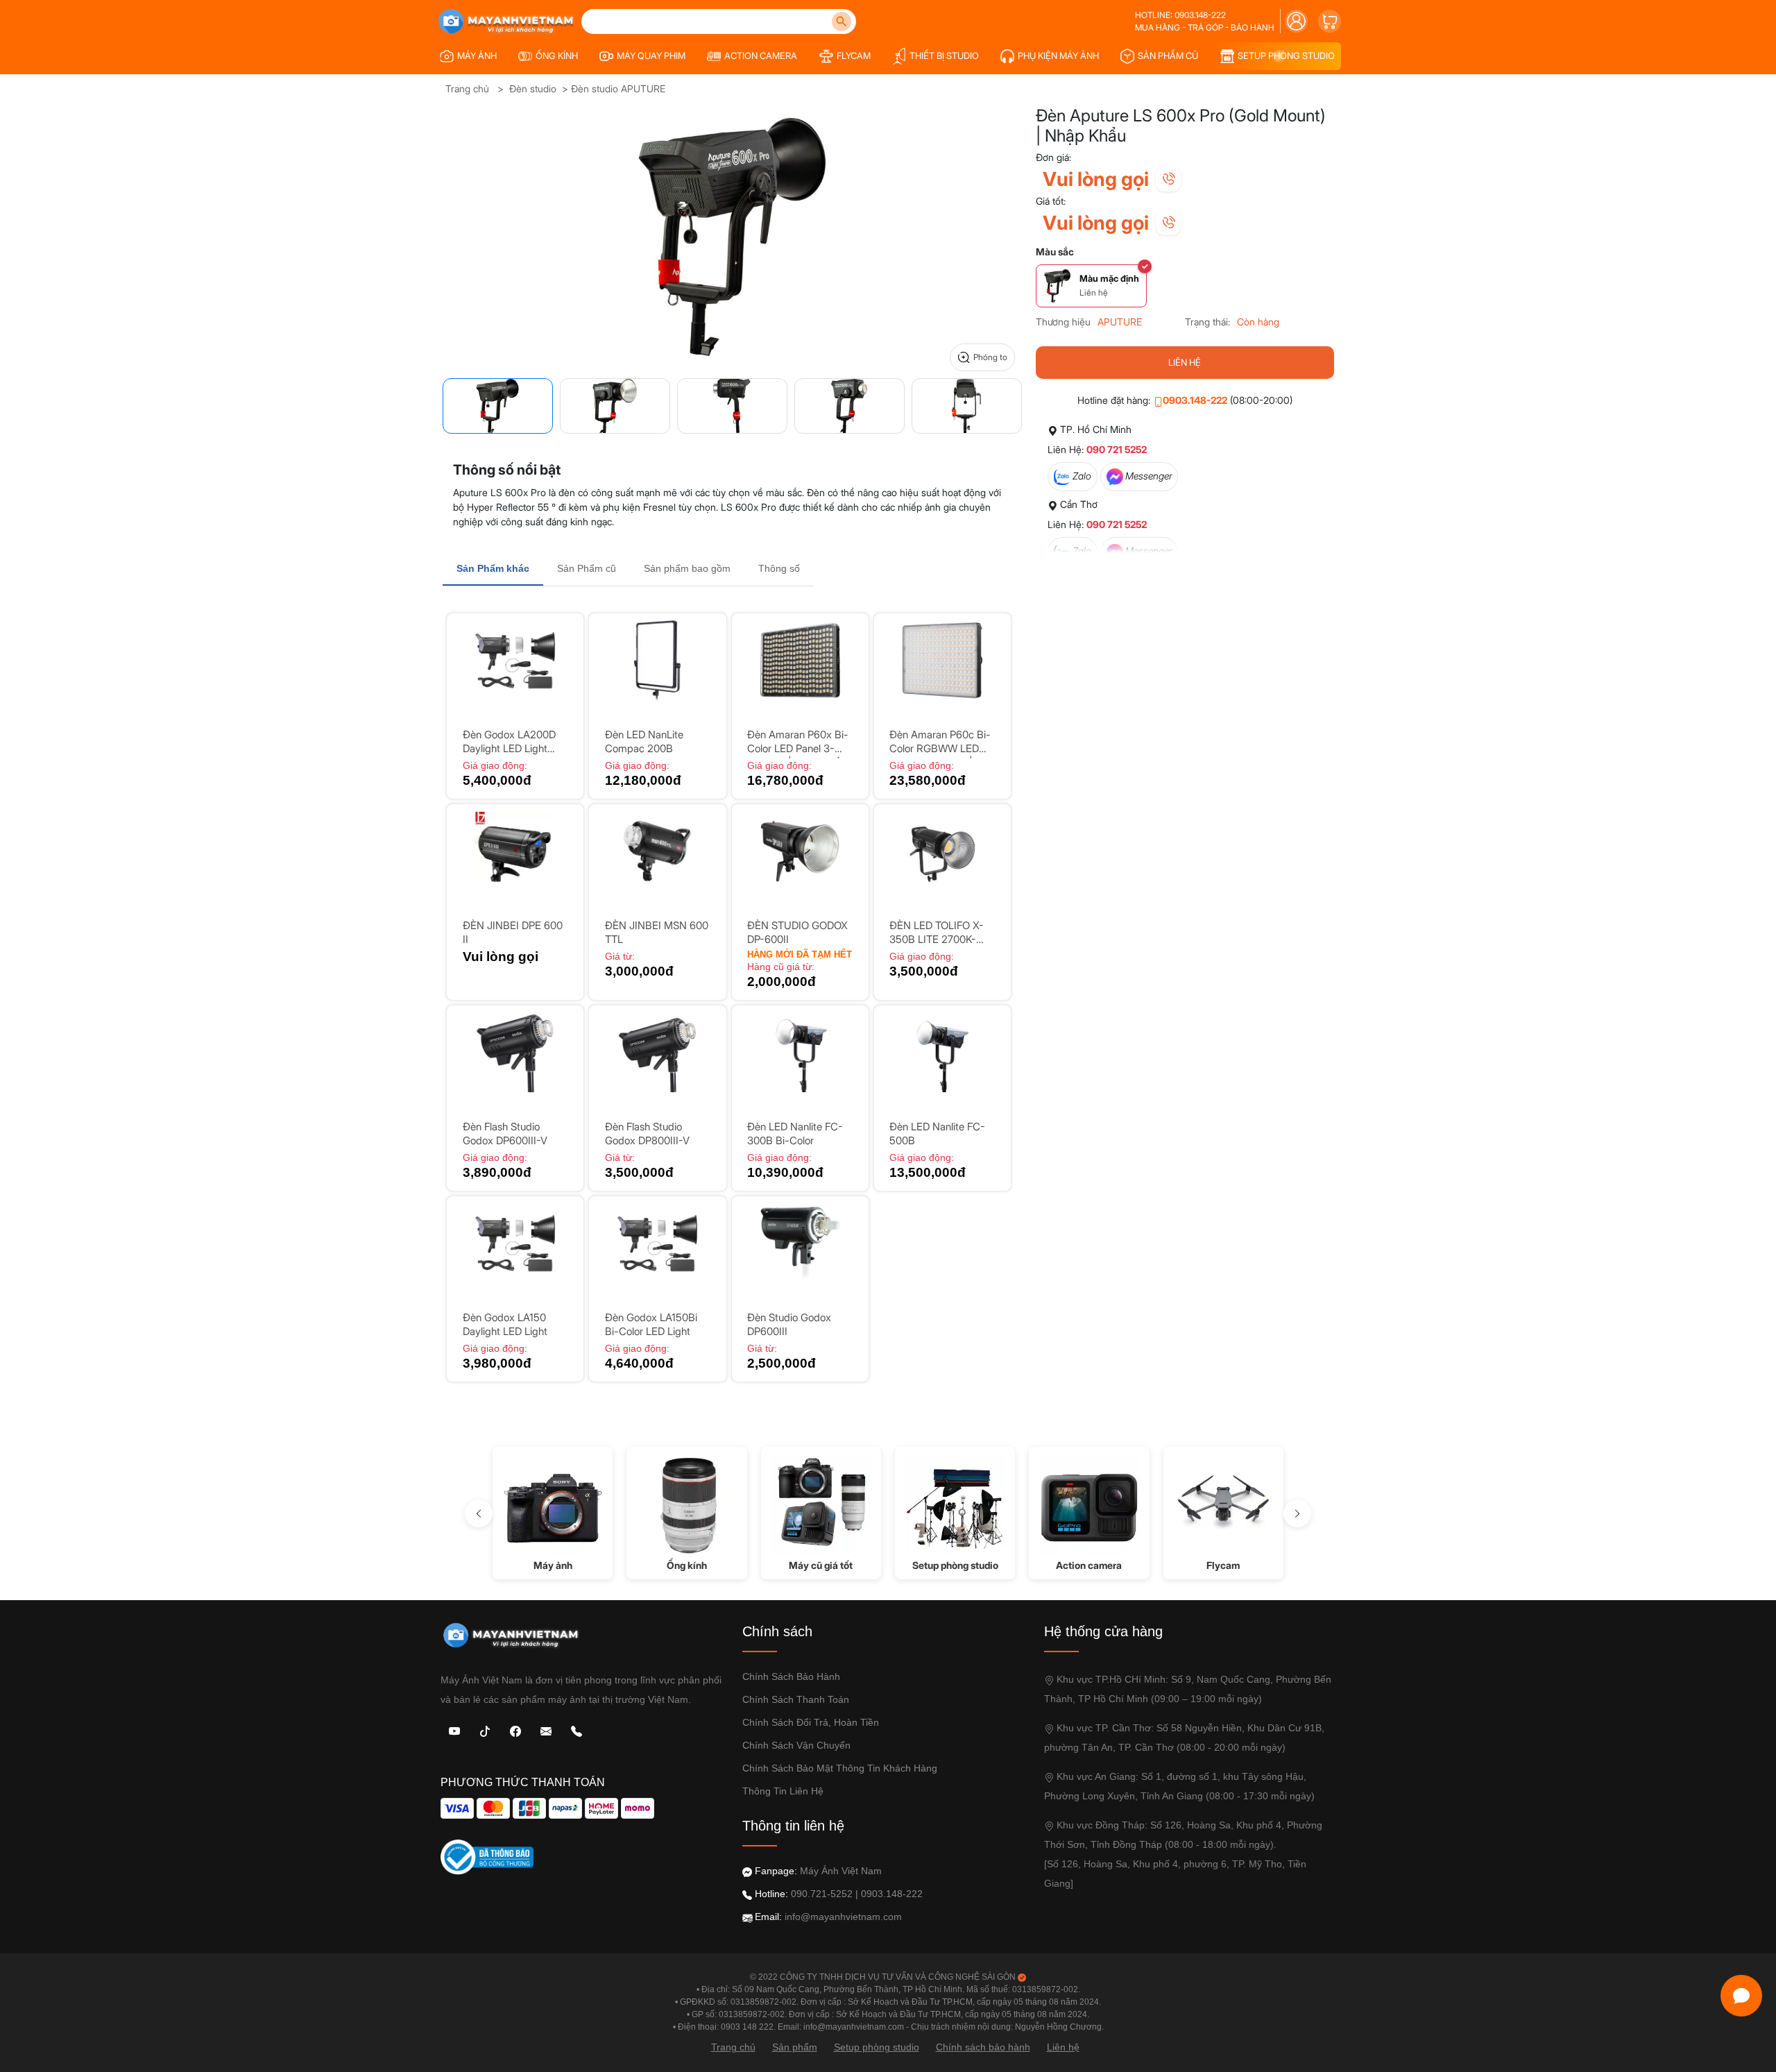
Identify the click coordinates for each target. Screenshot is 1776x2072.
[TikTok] (485, 1730)
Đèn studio (533, 88)
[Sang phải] (1297, 1513)
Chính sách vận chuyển (796, 1745)
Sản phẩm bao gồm (687, 568)
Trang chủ (467, 88)
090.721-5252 (822, 1894)
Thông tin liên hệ (783, 1791)
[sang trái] (479, 1513)
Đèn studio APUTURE (618, 88)
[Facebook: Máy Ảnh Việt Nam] (515, 1730)
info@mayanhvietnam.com (843, 1917)
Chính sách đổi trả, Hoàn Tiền (811, 1722)
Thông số (779, 568)
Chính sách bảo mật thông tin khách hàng (840, 1768)
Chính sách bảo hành (791, 1676)
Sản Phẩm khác (493, 568)
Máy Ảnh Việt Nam (841, 1871)
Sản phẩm (795, 2047)
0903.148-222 (1195, 400)
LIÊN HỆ (1185, 362)
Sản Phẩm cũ (587, 568)
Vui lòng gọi (1096, 179)
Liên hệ (1063, 2047)
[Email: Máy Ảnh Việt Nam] (546, 1730)
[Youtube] (454, 1730)
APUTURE (1120, 322)
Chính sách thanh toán (796, 1699)
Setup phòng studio (877, 2047)
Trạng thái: (1207, 322)
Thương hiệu (1063, 322)
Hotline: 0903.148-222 (1180, 15)
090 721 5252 (1117, 449)
